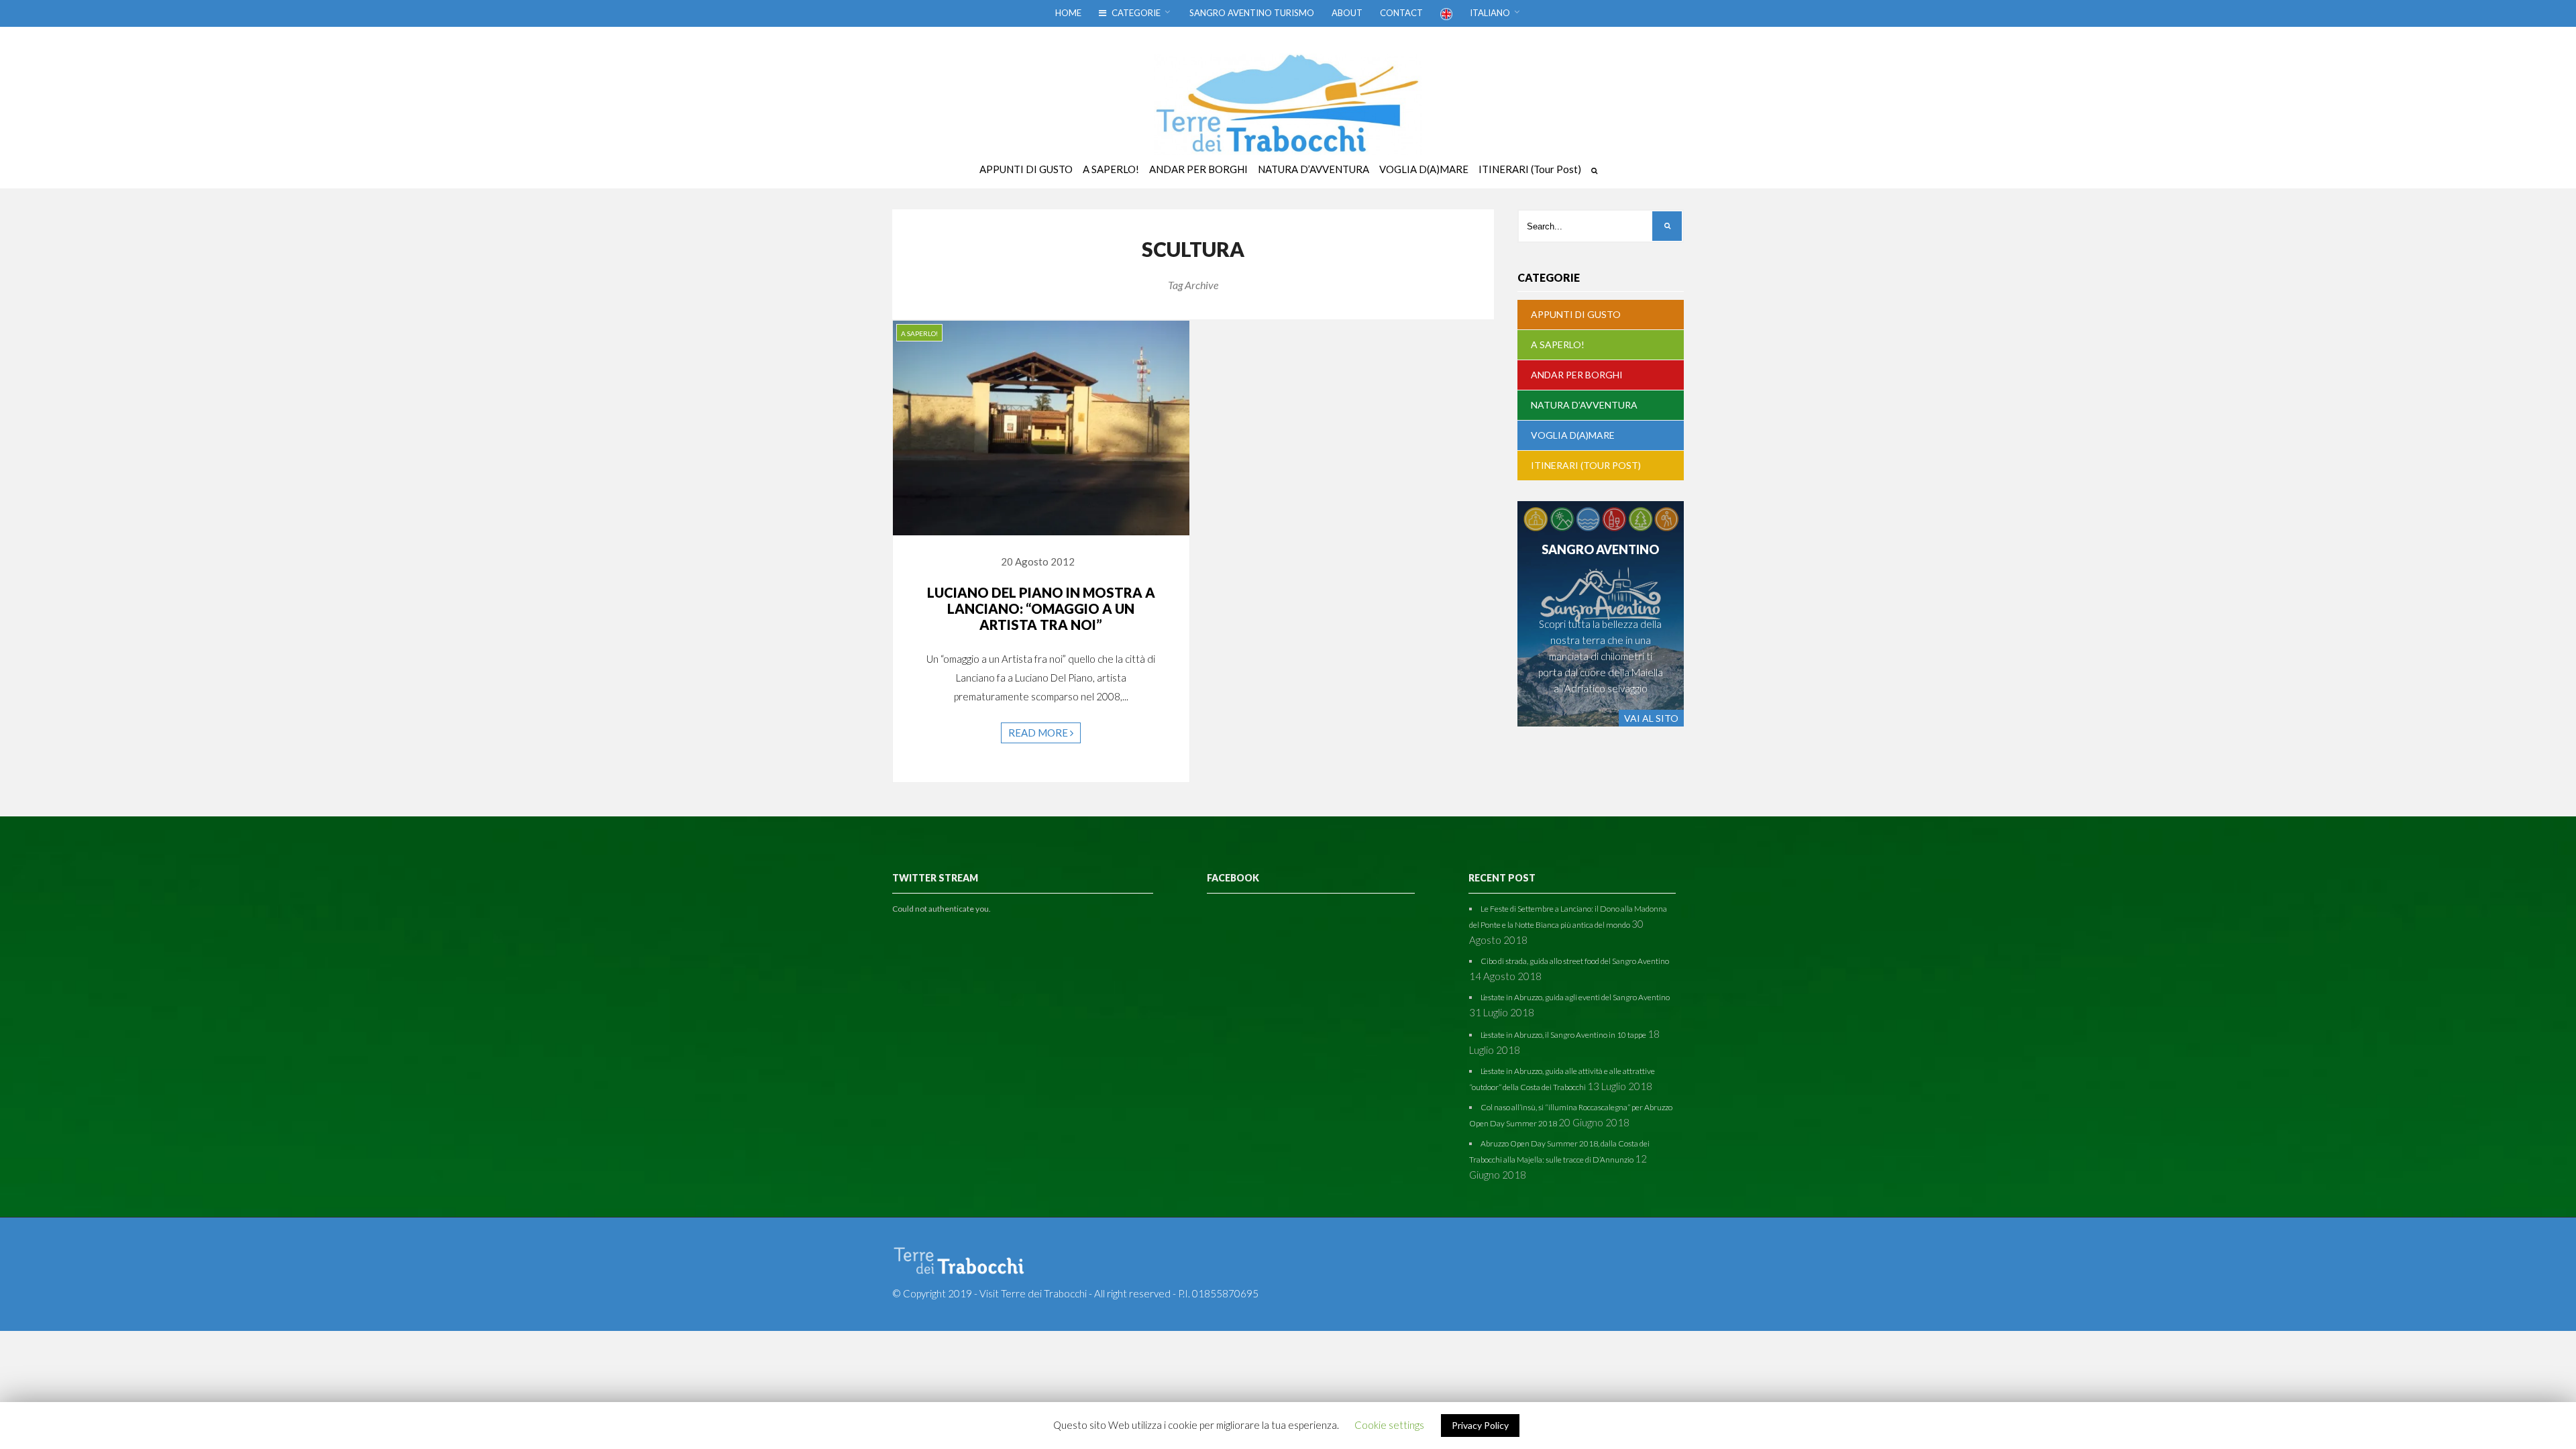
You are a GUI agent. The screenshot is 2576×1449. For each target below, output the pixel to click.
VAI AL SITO (1651, 718)
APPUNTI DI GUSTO (1576, 314)
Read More (1039, 733)
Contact (1401, 13)
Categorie (1135, 13)
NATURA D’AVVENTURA (1584, 405)
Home (1068, 13)
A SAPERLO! (919, 333)
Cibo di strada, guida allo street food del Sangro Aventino (1575, 961)
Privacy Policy (1480, 1425)
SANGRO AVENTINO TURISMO (1252, 13)
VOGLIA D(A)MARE (1573, 435)
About (1347, 13)
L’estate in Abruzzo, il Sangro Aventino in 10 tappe (1563, 1035)
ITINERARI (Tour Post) (1586, 465)
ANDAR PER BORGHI (1577, 375)
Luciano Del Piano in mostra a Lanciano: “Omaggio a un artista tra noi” (1041, 608)
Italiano (1490, 13)
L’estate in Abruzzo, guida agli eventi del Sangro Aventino (1575, 997)
